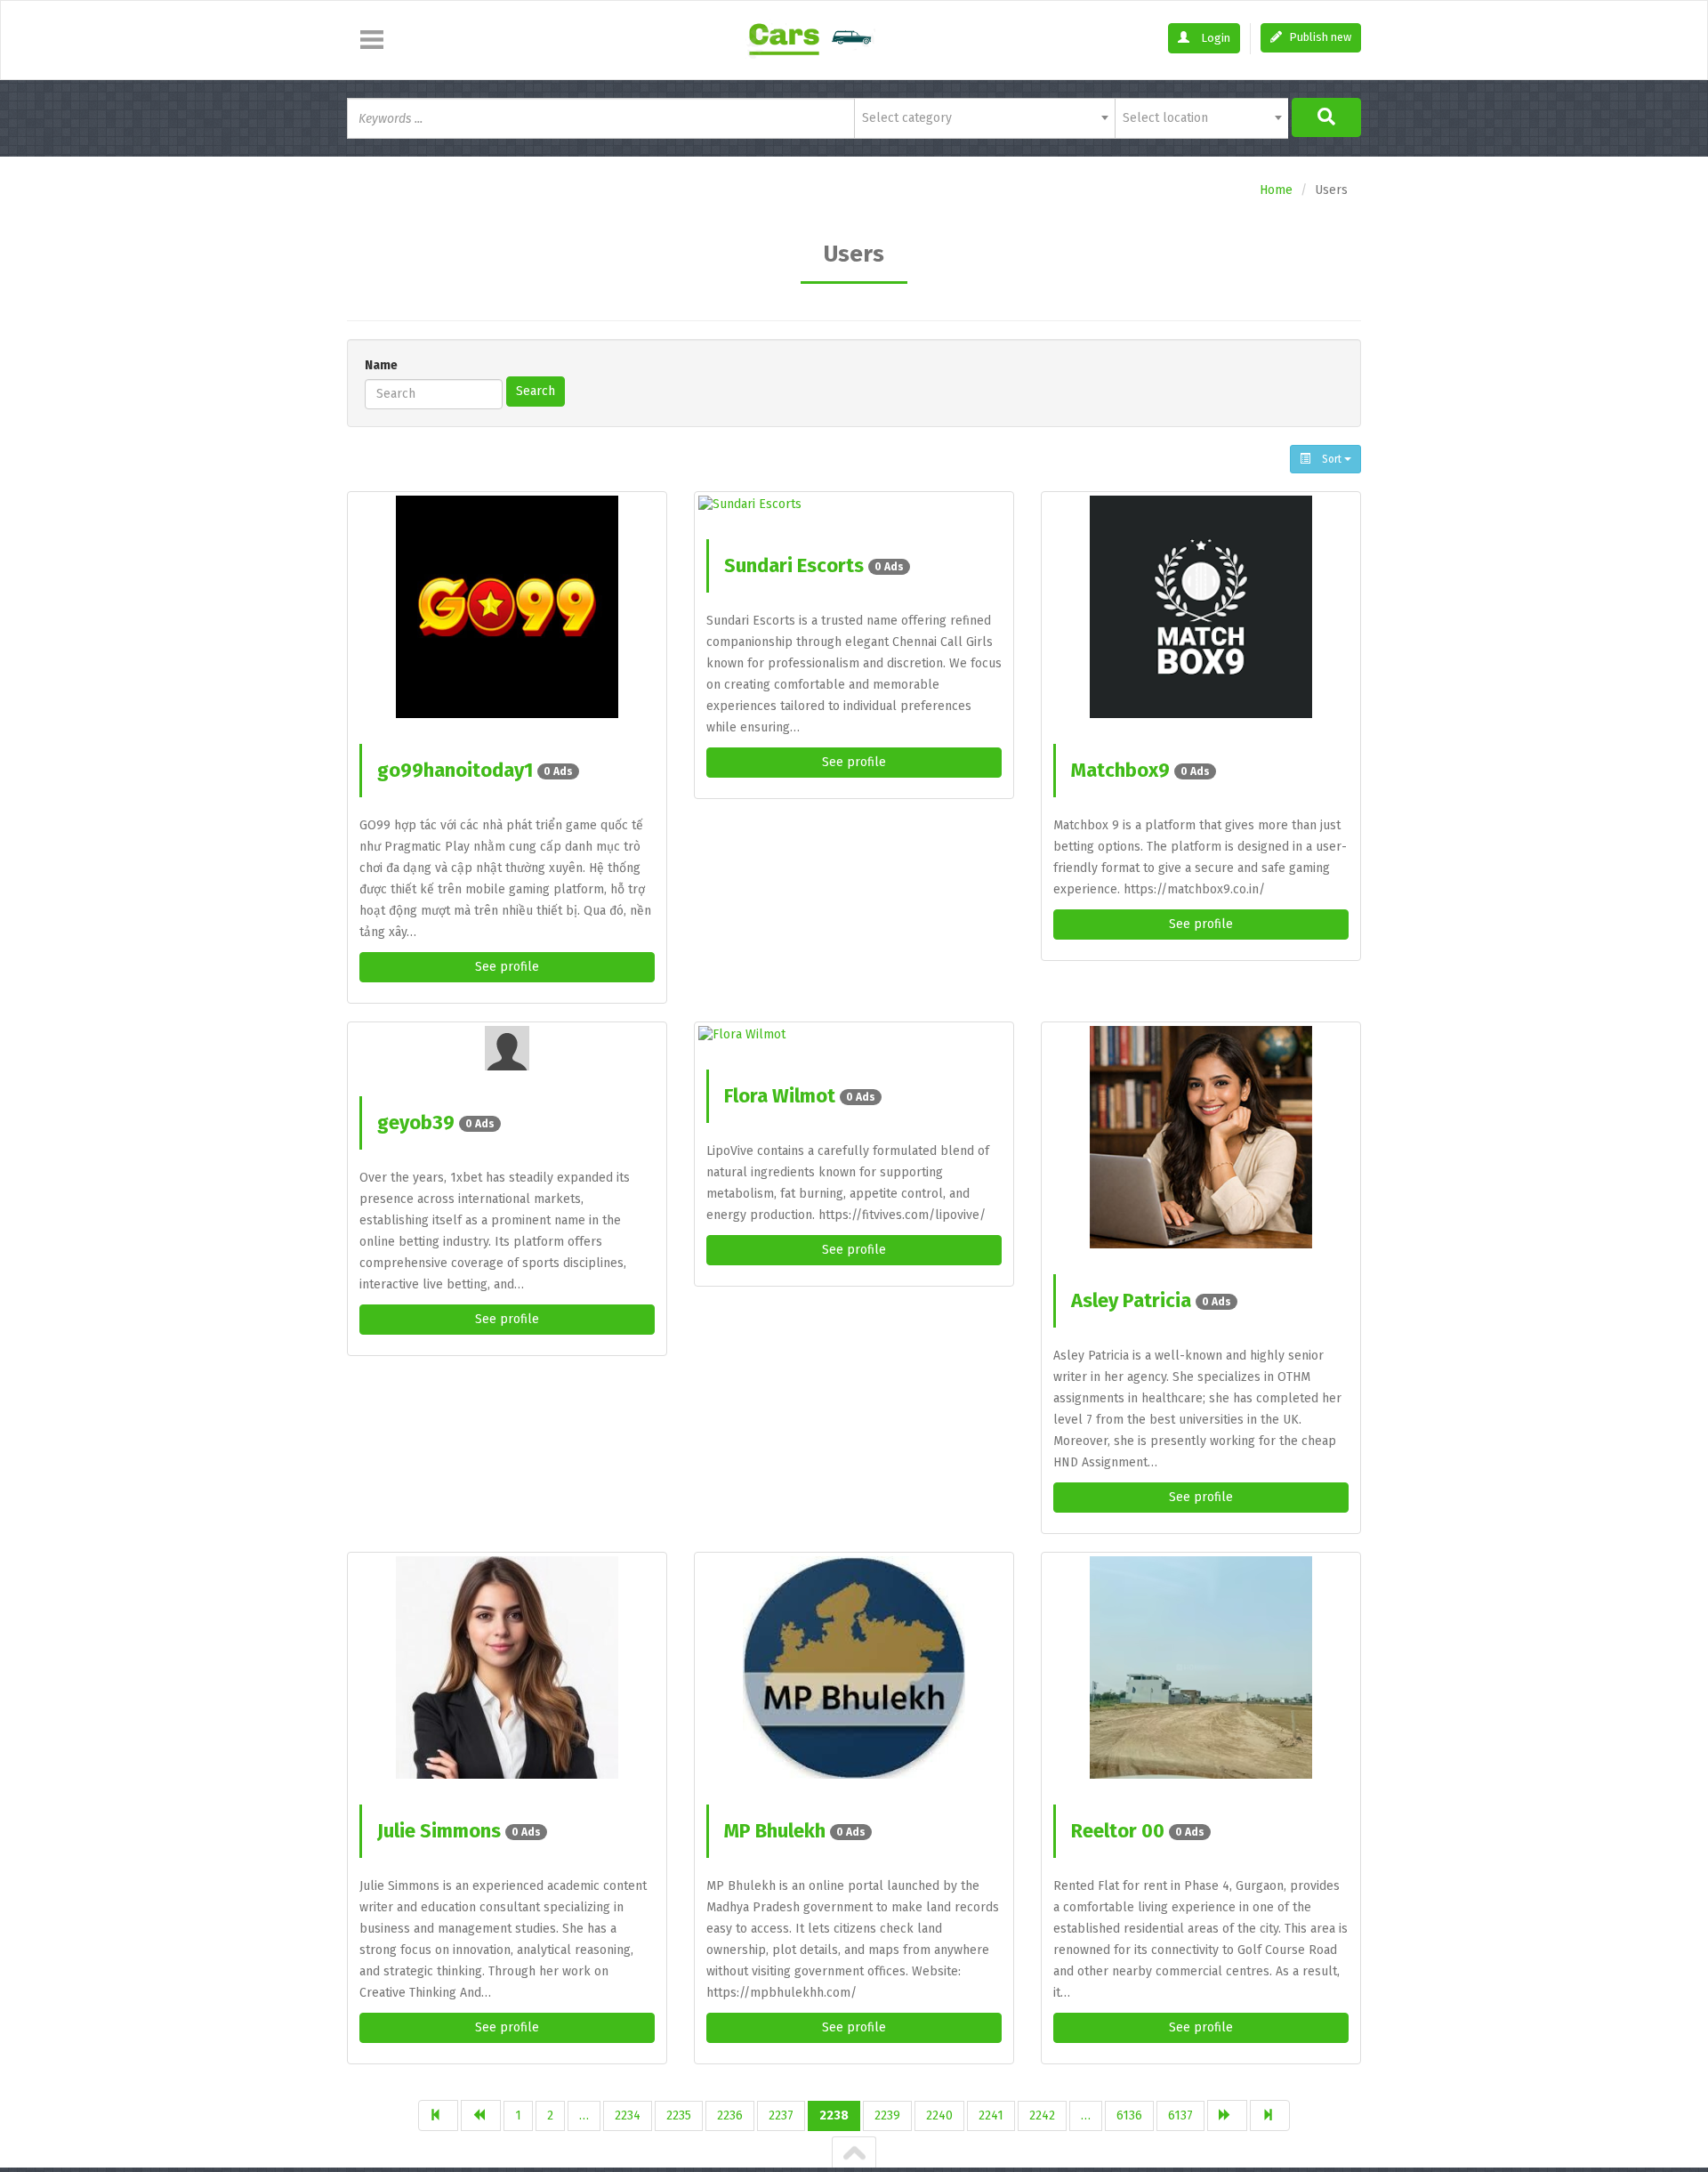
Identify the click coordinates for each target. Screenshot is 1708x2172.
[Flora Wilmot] (854, 1035)
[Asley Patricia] (1201, 1137)
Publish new (1319, 37)
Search (536, 391)
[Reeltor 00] (1201, 1667)
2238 (834, 2115)
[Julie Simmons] (507, 1667)
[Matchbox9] (1201, 607)
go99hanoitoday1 (475, 770)
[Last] (1270, 2115)
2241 (991, 2115)
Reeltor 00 (1138, 1831)
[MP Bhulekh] (854, 1667)
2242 (1042, 2115)
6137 (1180, 2115)
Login (1214, 38)
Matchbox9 (1140, 770)
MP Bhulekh (795, 1831)
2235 (679, 2115)
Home (1276, 190)
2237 (781, 2115)
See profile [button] (507, 967)
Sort (1332, 459)
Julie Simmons (459, 1831)
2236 (730, 2115)
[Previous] (481, 2115)
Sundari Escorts (814, 565)
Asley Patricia (1151, 1300)
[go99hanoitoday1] (507, 607)
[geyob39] (507, 1048)
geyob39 (436, 1122)
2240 (939, 2115)
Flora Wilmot (800, 1096)
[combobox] (984, 118)
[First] (438, 2115)
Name (381, 365)
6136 (1129, 2115)
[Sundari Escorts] (854, 505)
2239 (887, 2115)
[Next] (1227, 2115)
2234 (628, 2115)
